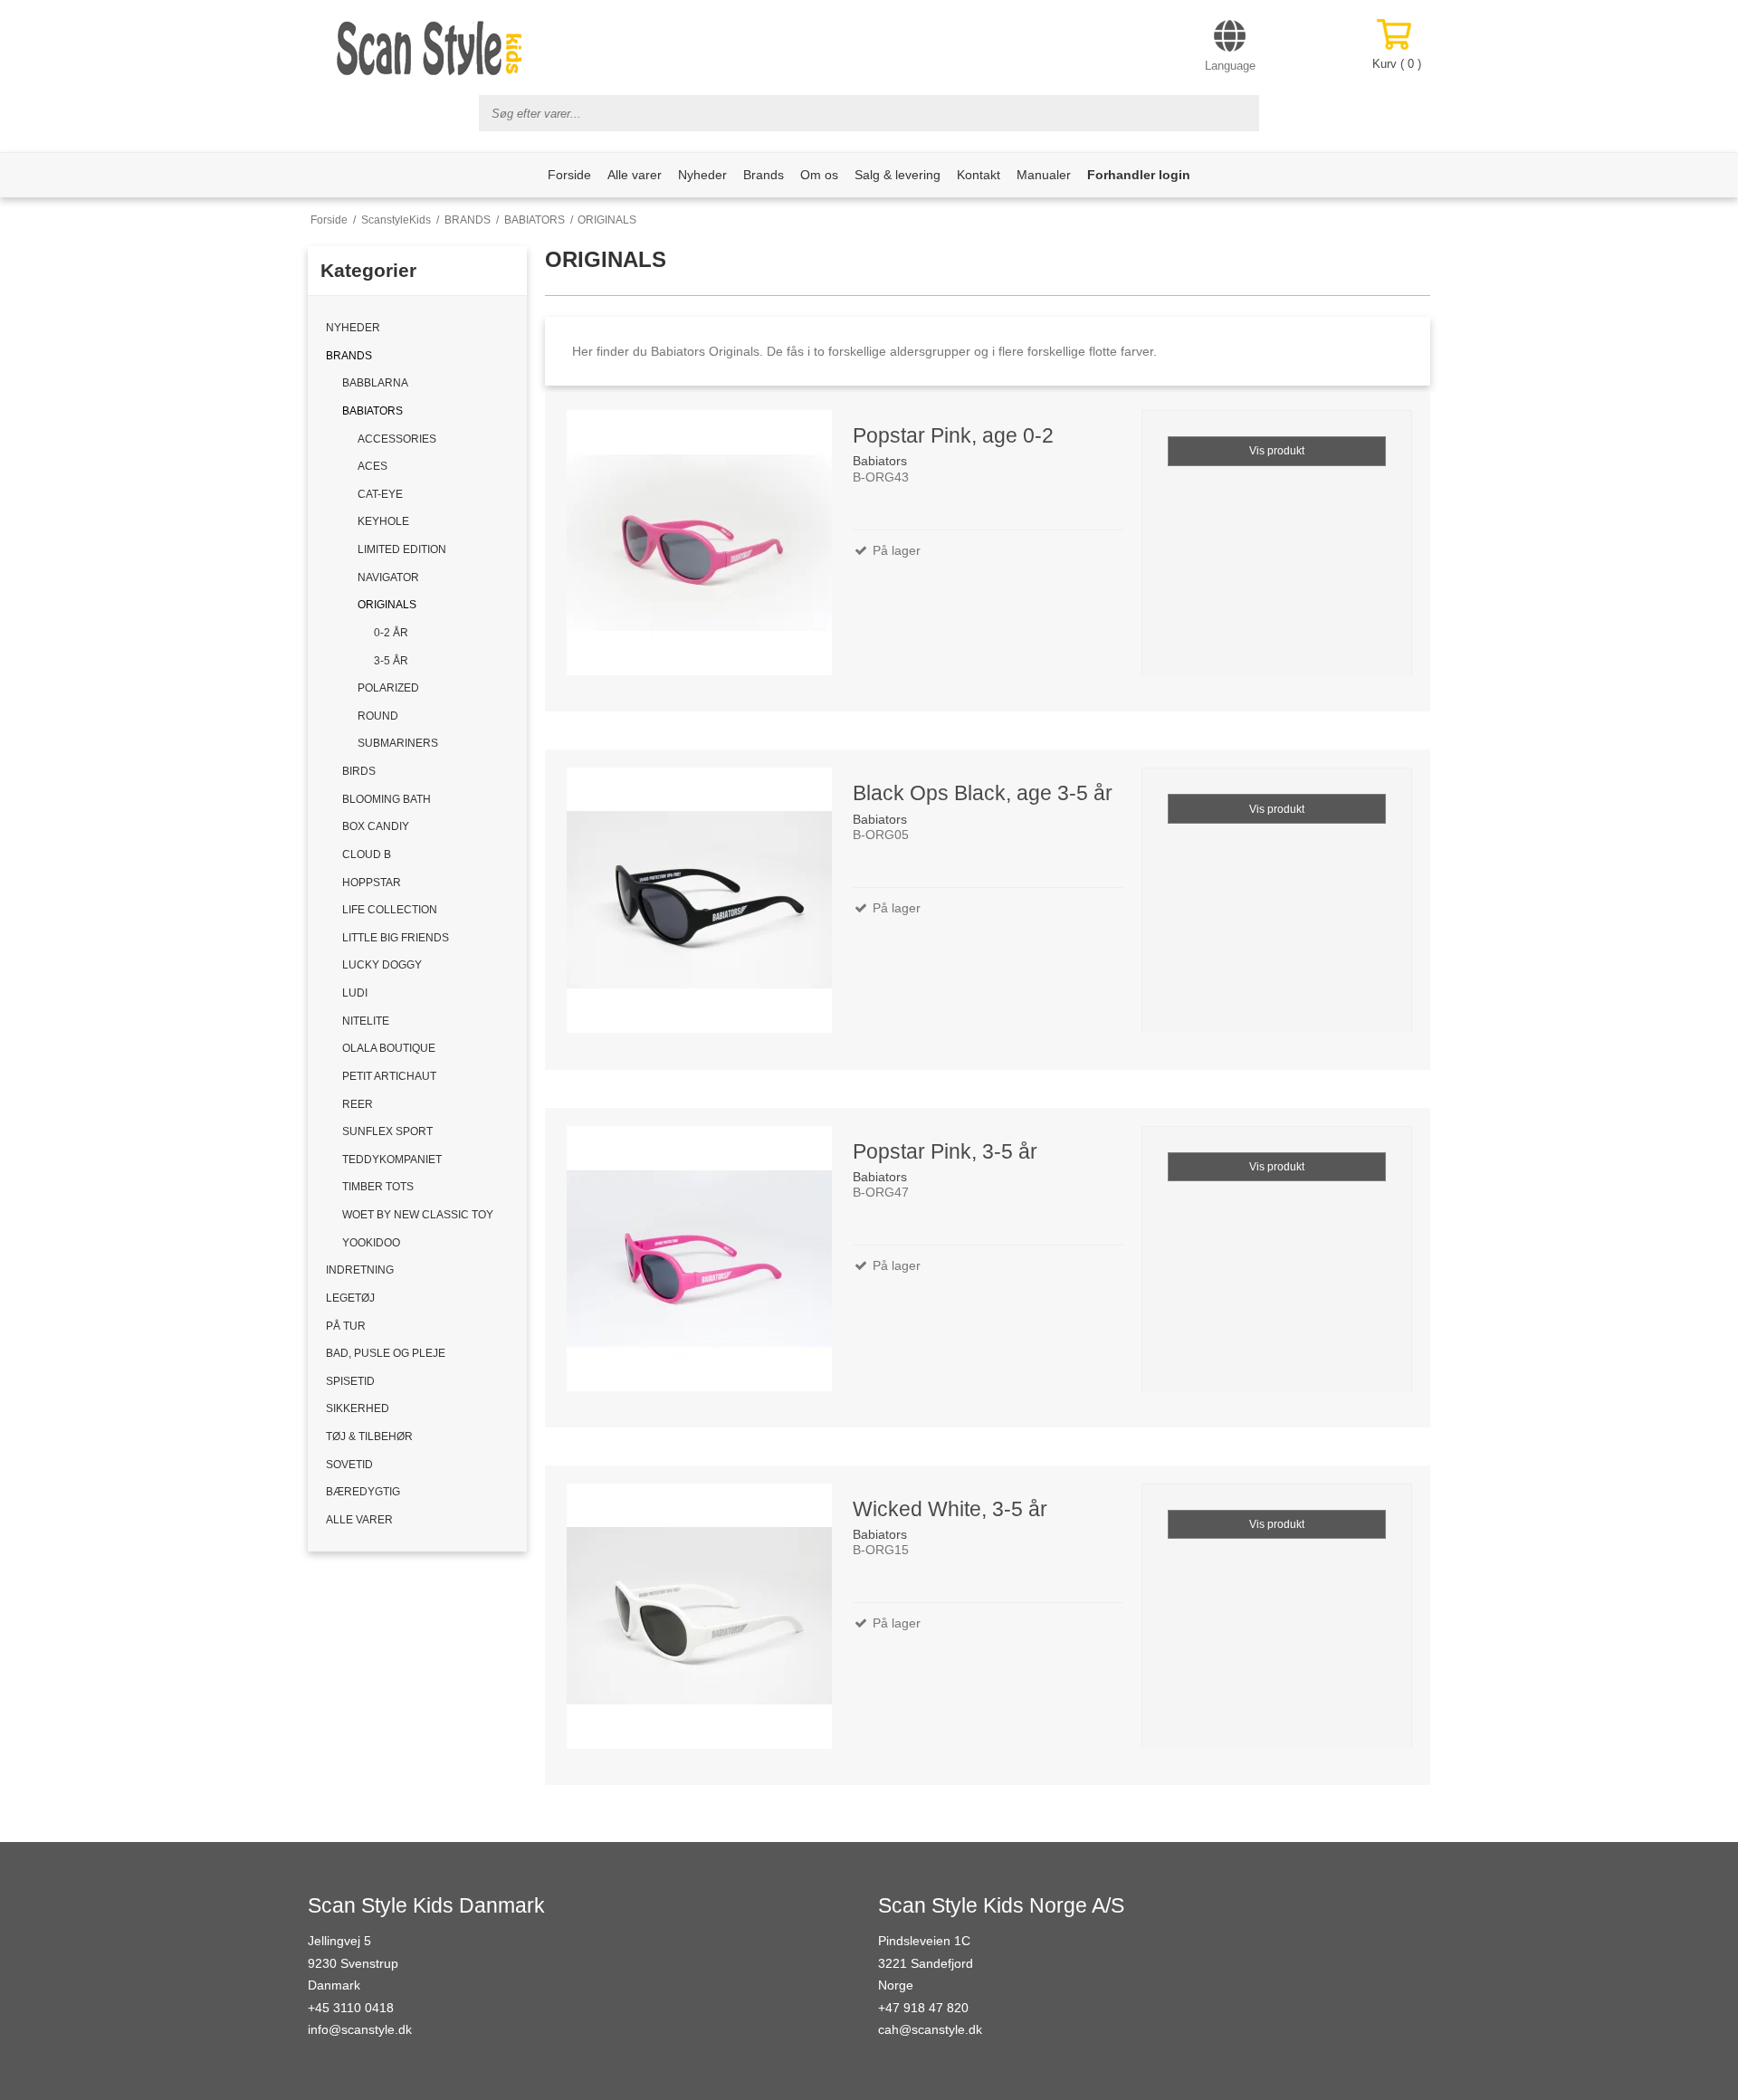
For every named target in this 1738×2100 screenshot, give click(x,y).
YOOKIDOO (371, 1243)
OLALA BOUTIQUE (389, 1048)
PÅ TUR (346, 1326)
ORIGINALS (387, 605)
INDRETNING (360, 1270)
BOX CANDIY (376, 826)
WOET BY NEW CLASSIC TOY (418, 1215)
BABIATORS (372, 411)
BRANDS (349, 356)
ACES (372, 466)
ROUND (378, 716)
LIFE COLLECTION (390, 910)
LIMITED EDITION (402, 549)
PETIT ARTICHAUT (389, 1076)
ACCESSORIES (397, 439)
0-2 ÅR (391, 633)
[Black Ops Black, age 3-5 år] (698, 903)
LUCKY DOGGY (382, 965)
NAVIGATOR (388, 577)
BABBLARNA (375, 383)
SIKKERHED (358, 1408)
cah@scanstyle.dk (930, 2029)
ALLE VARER (359, 1520)
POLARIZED (388, 688)
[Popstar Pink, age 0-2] (698, 545)
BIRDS (359, 771)
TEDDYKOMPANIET (392, 1160)
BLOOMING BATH (387, 799)
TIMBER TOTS (378, 1187)
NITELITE (366, 1021)
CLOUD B (367, 854)
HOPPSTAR (372, 883)
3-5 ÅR (391, 661)
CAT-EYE (380, 494)
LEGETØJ (350, 1298)
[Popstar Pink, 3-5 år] (698, 1261)
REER (358, 1104)
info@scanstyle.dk (360, 2029)
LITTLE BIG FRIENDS (396, 938)
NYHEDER (353, 328)
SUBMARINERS (398, 743)
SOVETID (349, 1465)
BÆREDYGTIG (363, 1492)
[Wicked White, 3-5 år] (698, 1619)
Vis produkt (1277, 451)
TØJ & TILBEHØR (369, 1437)
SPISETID (350, 1381)
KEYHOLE (383, 521)
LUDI (355, 993)
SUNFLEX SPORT (387, 1131)
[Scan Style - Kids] (430, 48)
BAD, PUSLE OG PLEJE (386, 1353)
